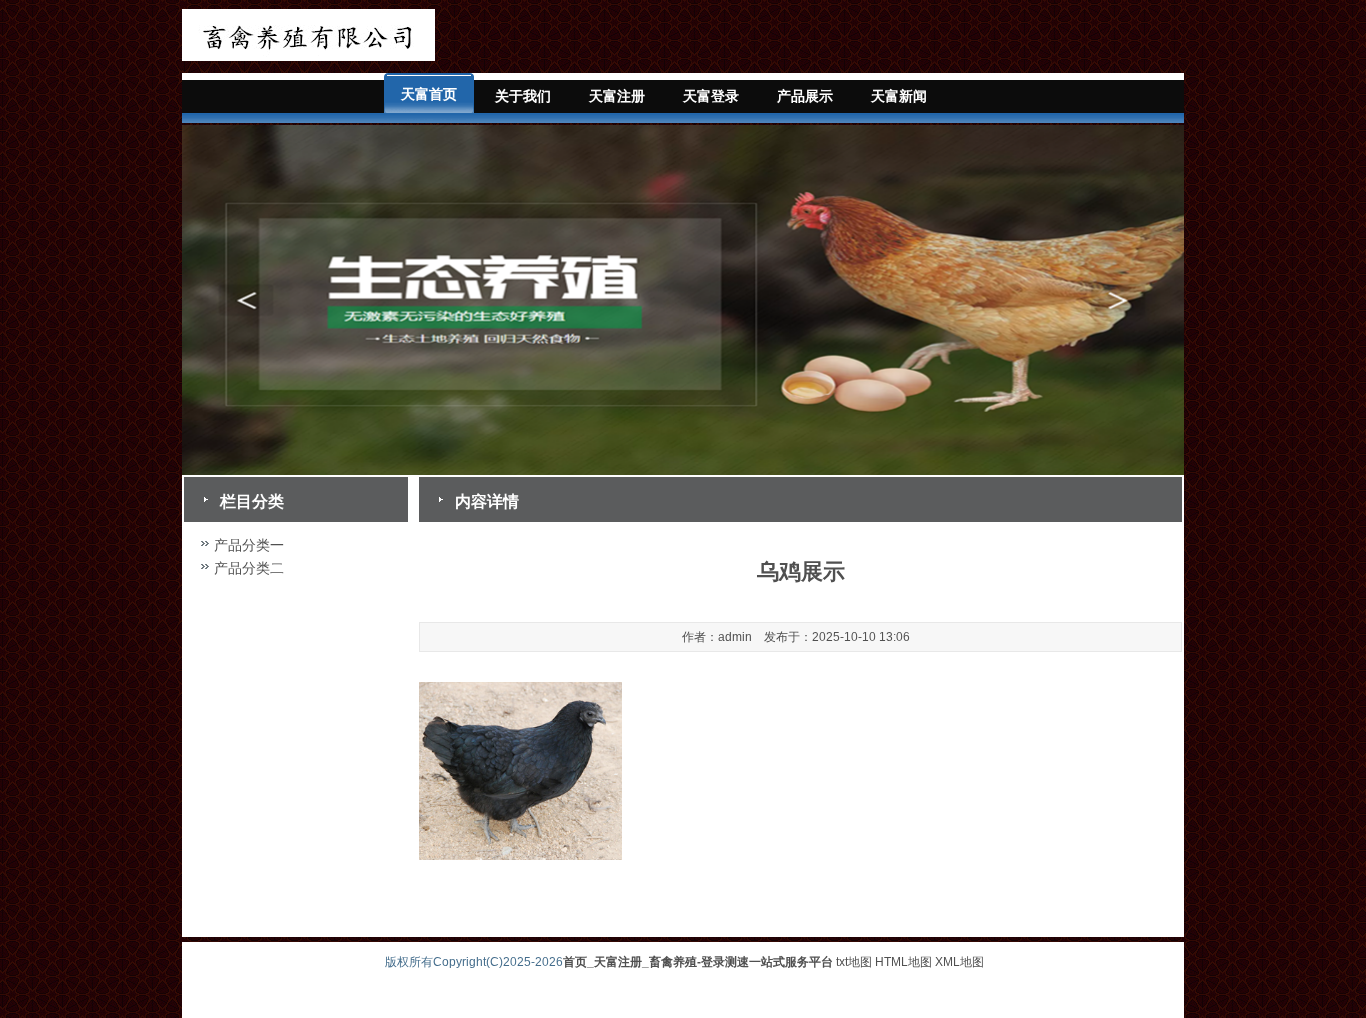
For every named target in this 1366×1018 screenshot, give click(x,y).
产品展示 (805, 96)
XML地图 (959, 962)
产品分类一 (249, 545)
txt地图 (854, 962)
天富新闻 (899, 96)
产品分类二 (249, 568)
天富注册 (617, 96)
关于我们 (523, 96)
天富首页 (429, 94)
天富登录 (711, 96)
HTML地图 (903, 962)
